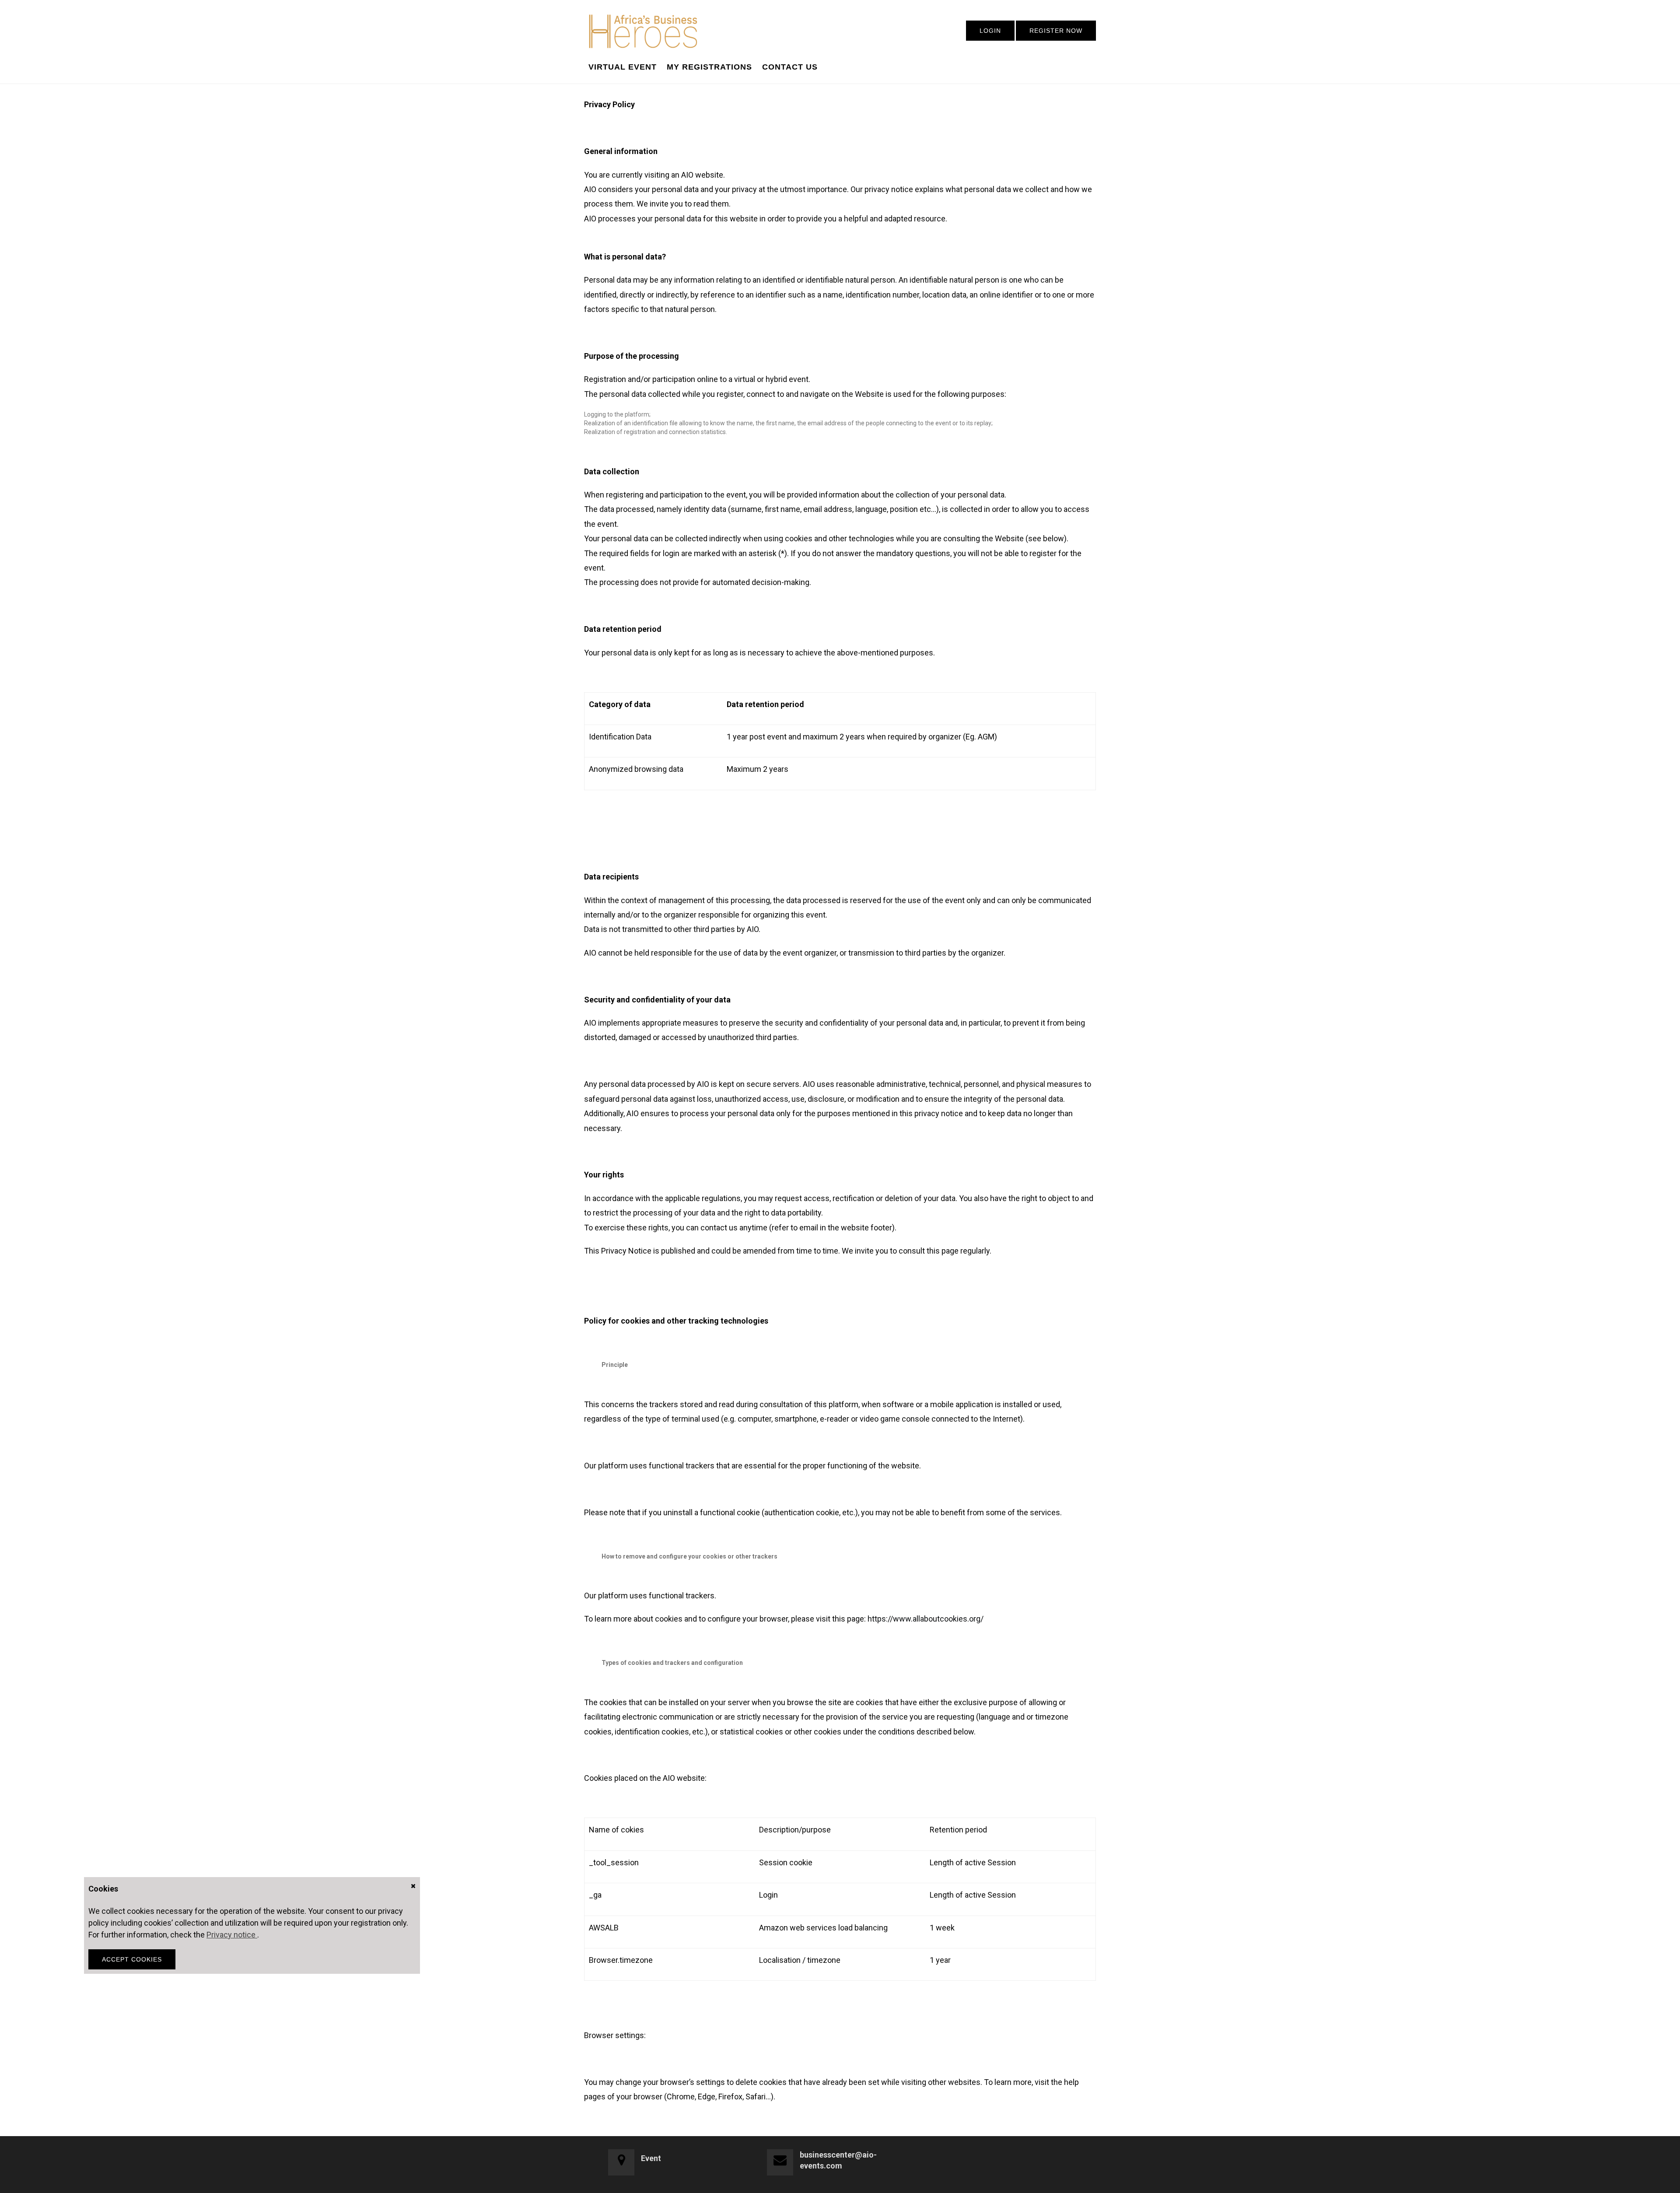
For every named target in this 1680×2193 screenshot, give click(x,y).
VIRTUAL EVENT (623, 67)
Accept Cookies (132, 1959)
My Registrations (709, 67)
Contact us (790, 67)
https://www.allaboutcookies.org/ (926, 1619)
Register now (1056, 31)
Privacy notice (232, 1935)
